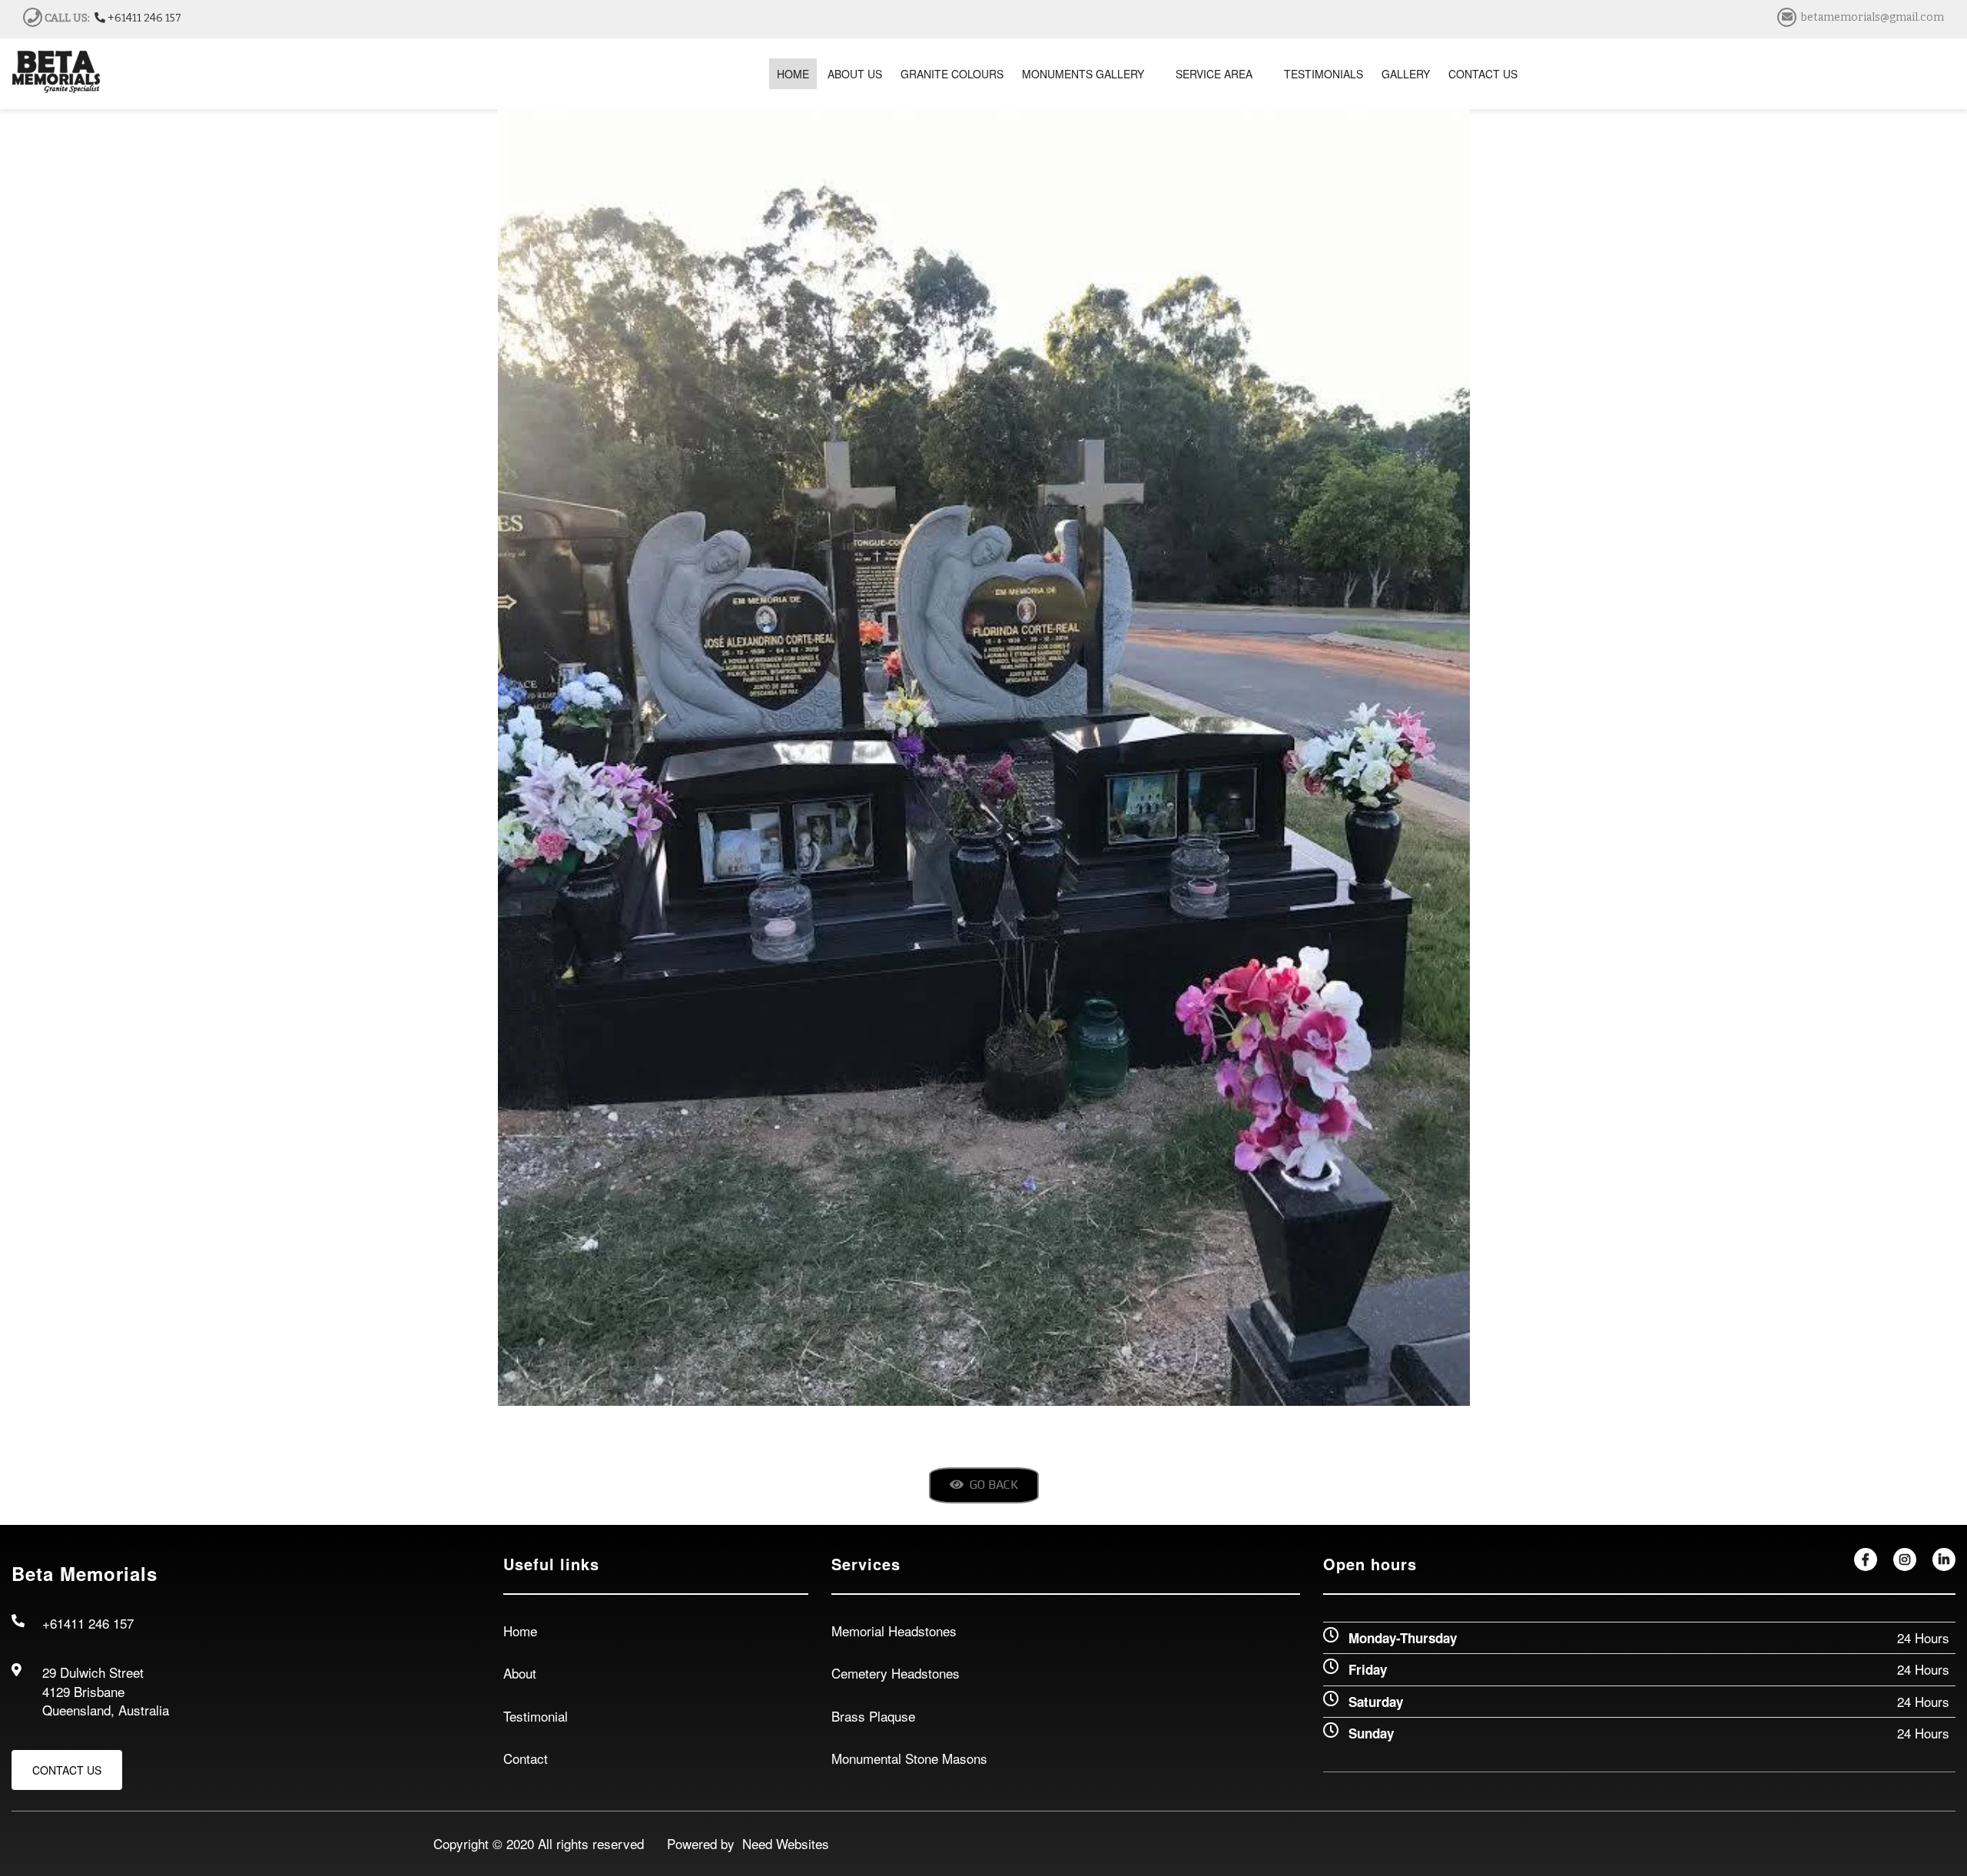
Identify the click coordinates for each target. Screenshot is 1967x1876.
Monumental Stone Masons (909, 1758)
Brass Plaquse (873, 1716)
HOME (793, 74)
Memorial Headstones (894, 1631)
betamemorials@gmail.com (1872, 17)
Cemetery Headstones (896, 1673)
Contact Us (67, 1770)
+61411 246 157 (143, 18)
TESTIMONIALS (1323, 74)
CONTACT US (1483, 74)
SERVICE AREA (1214, 74)
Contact (526, 1758)
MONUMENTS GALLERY (1083, 74)
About (520, 1673)
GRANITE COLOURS (952, 74)
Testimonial (536, 1716)
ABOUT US (855, 74)
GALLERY (1406, 74)
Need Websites (782, 1843)
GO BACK (991, 1485)
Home (520, 1631)
